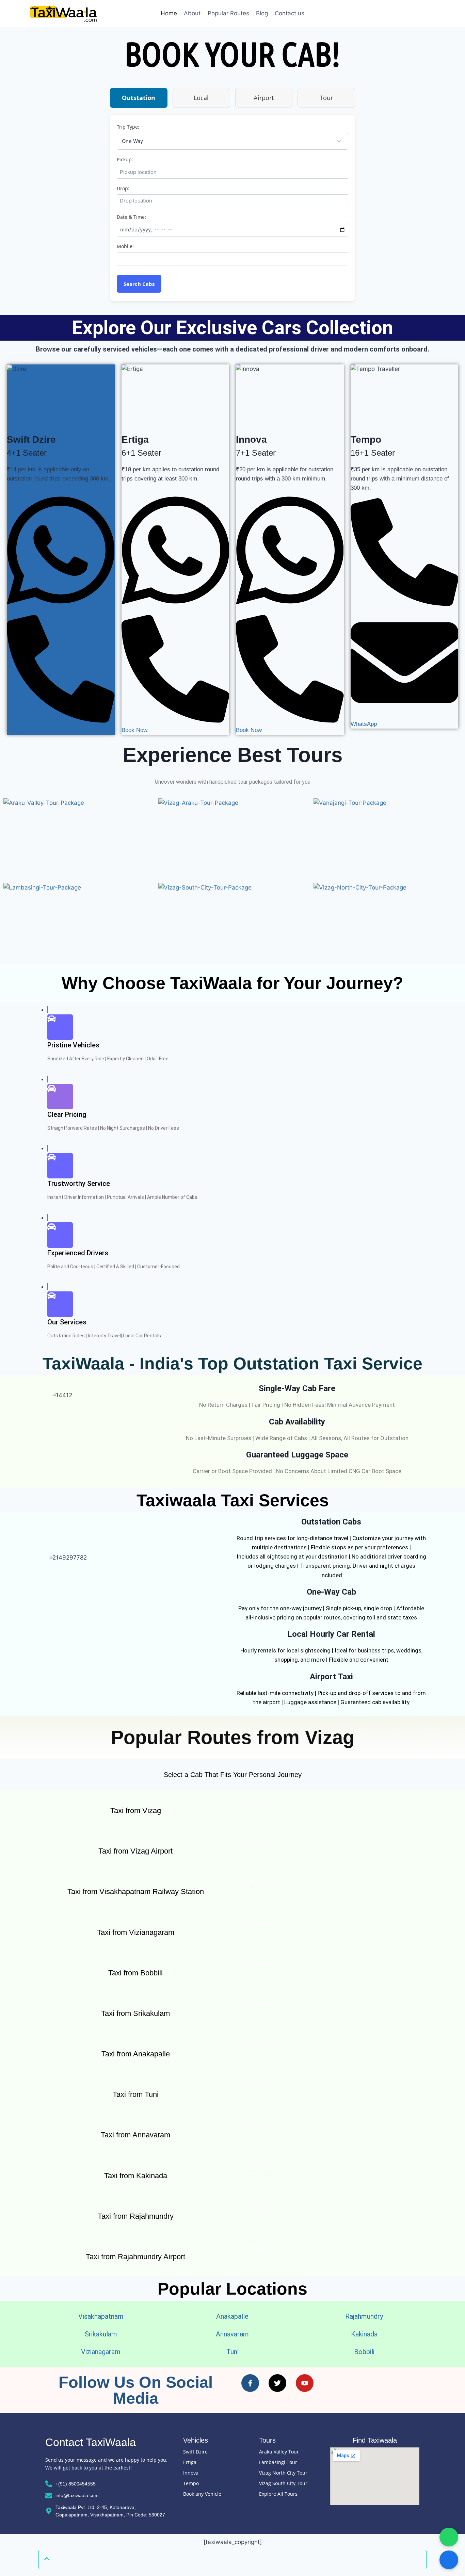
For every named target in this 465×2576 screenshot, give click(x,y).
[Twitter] (277, 2383)
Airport (264, 98)
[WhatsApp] (61, 610)
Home (169, 13)
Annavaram (232, 2334)
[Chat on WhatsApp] (449, 2537)
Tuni (233, 2352)
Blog (262, 13)
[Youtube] (305, 2383)
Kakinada (364, 2334)
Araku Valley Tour (279, 2452)
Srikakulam (101, 2334)
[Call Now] (449, 2560)
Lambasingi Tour (278, 2462)
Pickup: (125, 159)
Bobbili (364, 2352)
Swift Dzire (195, 2452)
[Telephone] (61, 721)
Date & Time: (131, 217)
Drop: (123, 188)
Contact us (290, 13)
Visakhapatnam (101, 2316)
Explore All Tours (278, 2494)
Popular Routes (228, 13)
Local (201, 98)
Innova (191, 2473)
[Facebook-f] (250, 2383)
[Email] (405, 715)
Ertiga (190, 2462)
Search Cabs (139, 284)
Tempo (191, 2483)
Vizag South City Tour (283, 2483)
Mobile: (125, 246)
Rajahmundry (364, 2316)
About (192, 13)
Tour (326, 98)
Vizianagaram (101, 2352)
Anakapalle (232, 2316)
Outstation (139, 98)
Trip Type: (128, 127)
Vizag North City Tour (283, 2473)
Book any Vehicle (202, 2494)
